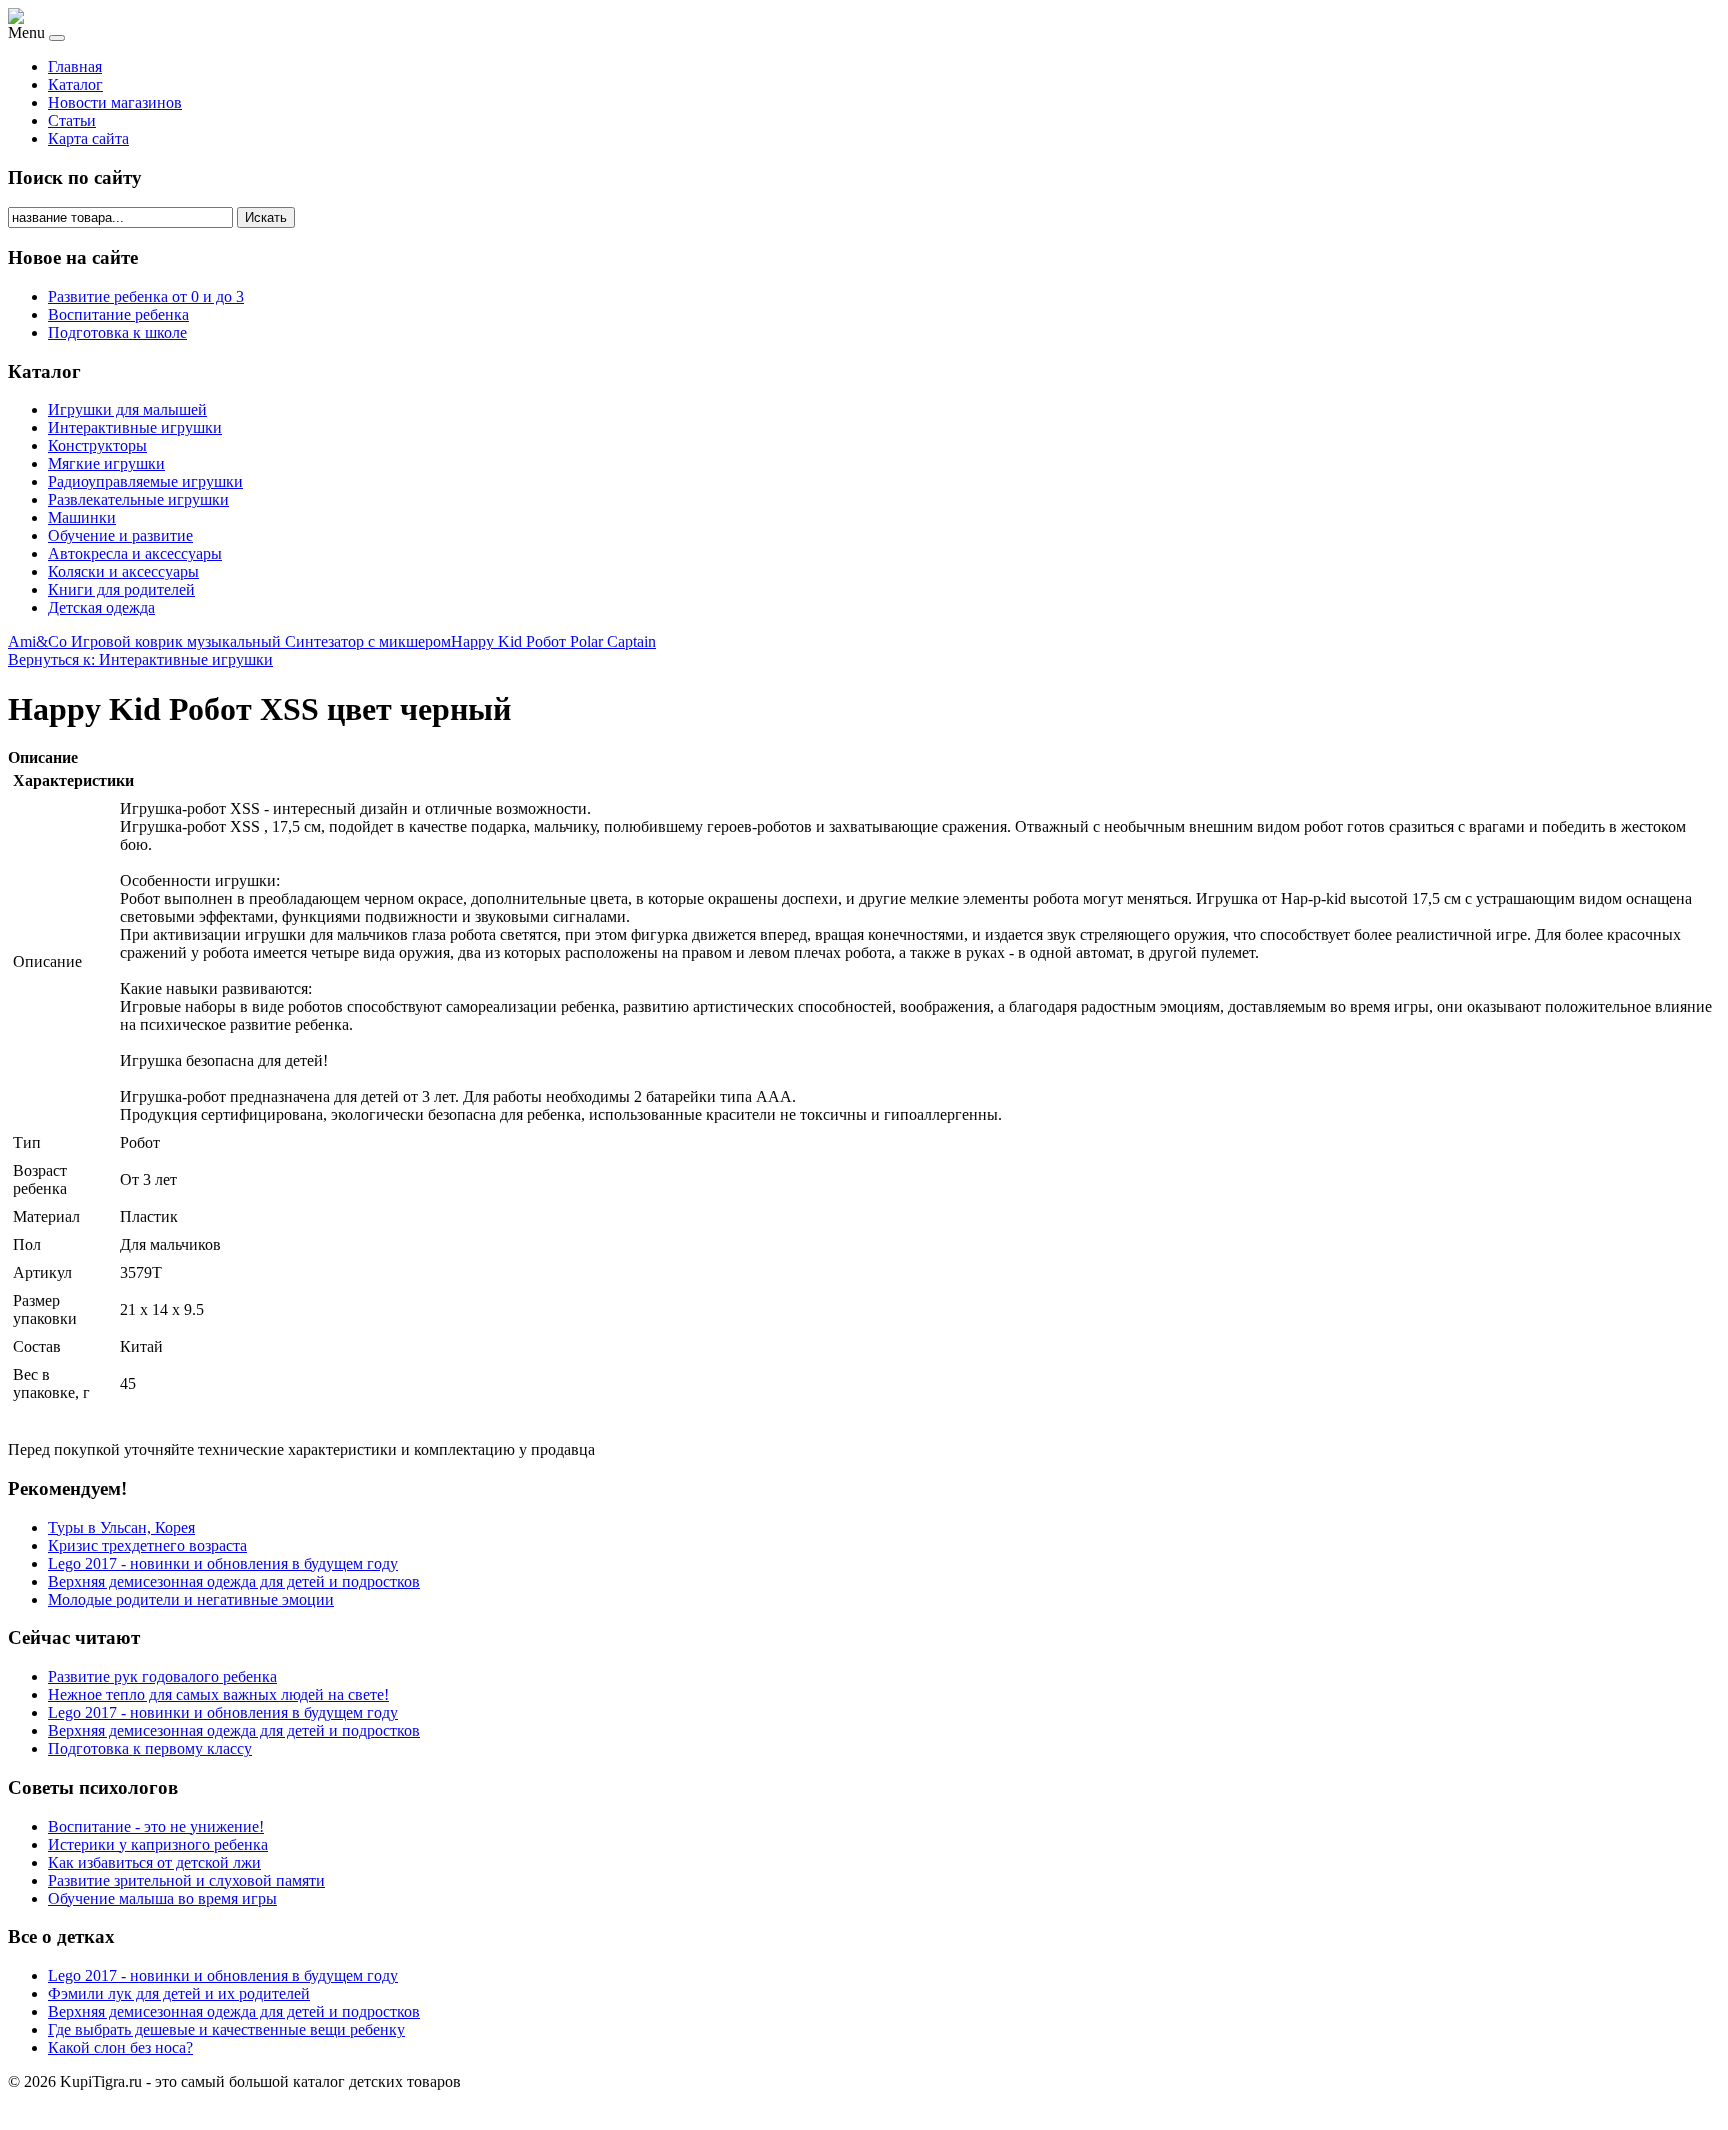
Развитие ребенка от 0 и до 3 (146, 296)
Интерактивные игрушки (135, 427)
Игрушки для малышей (127, 409)
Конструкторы (97, 445)
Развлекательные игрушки (138, 499)
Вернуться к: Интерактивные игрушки (140, 659)
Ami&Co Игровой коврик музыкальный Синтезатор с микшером (229, 641)
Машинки (82, 517)
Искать (266, 217)
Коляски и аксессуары (123, 571)
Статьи (72, 120)
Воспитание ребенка (118, 314)
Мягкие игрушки (106, 463)
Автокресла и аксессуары (135, 553)
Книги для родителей (121, 589)
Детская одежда (101, 607)
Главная (75, 66)
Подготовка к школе (117, 332)
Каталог (75, 84)
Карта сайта (88, 138)
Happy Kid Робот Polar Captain (553, 641)
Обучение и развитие (120, 535)
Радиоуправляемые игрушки (145, 481)
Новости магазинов (115, 102)
